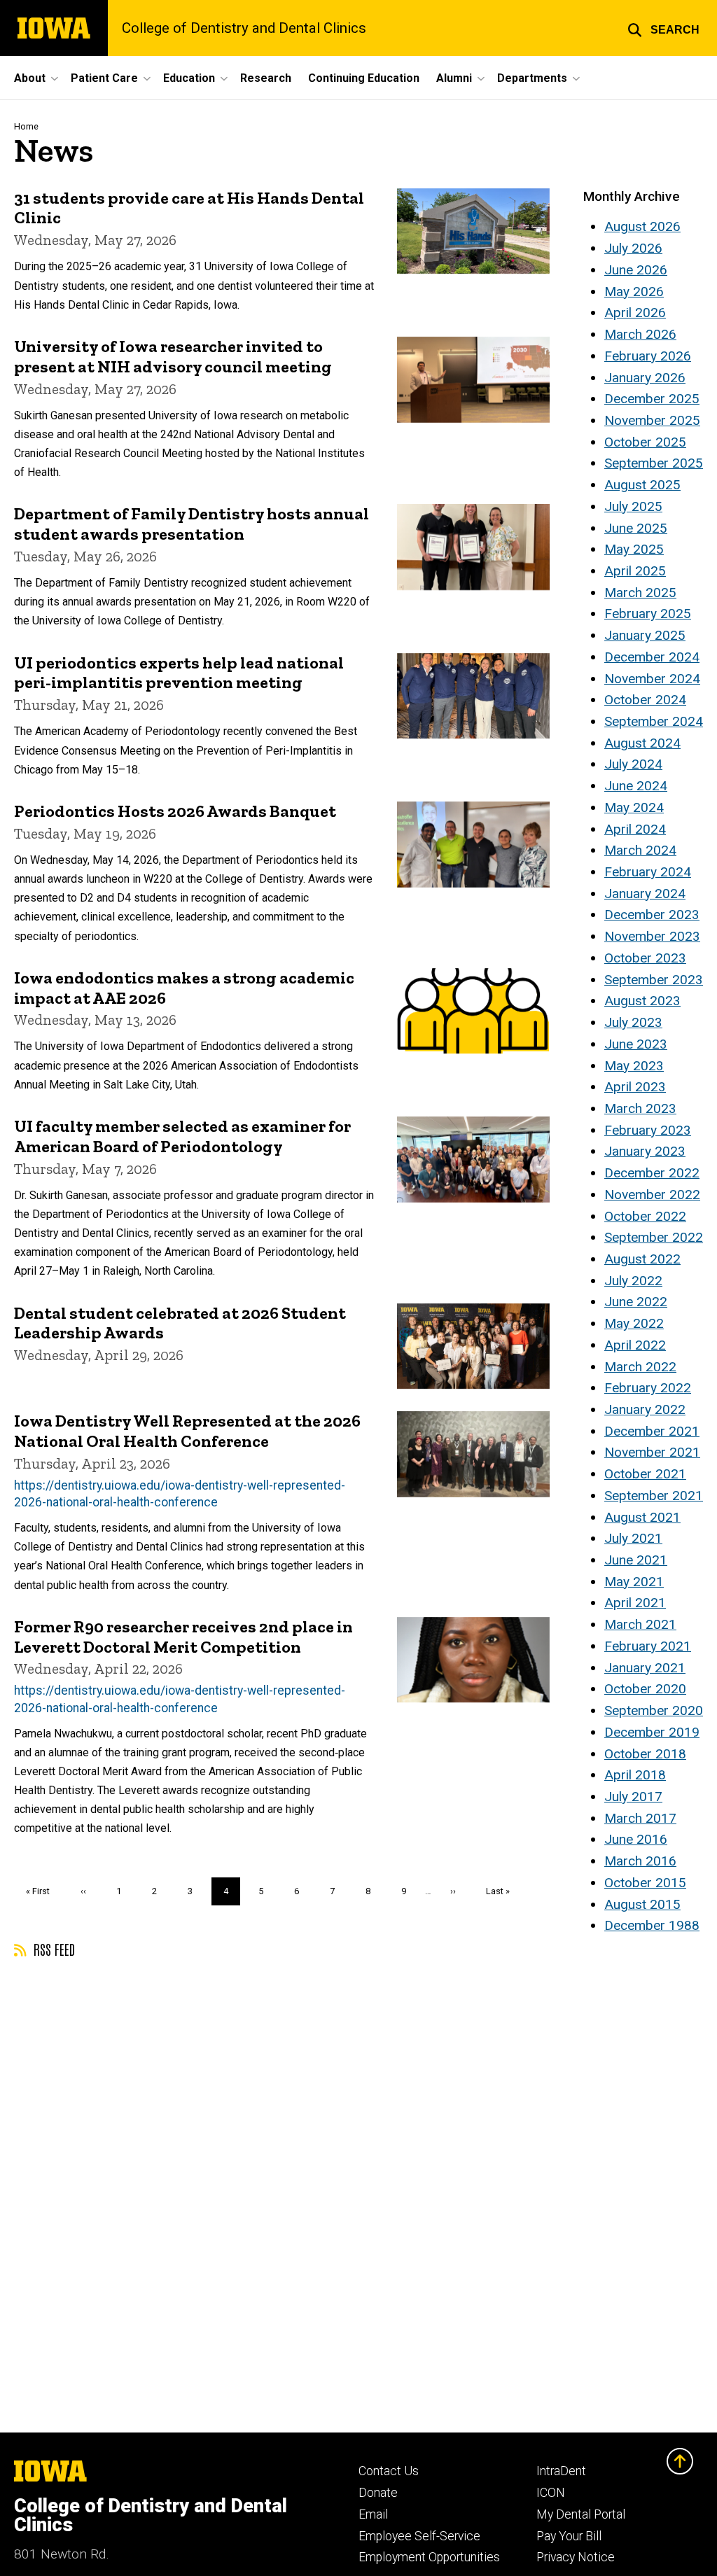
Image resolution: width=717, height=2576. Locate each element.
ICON (551, 2493)
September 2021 (654, 1496)
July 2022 (633, 1281)
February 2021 (648, 1646)
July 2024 (633, 764)
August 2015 (642, 1904)
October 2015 (645, 1883)
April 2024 (635, 829)
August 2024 (642, 743)
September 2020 (654, 1710)
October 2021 (645, 1474)
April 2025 (635, 571)
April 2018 (635, 1775)
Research (266, 78)
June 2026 (636, 270)
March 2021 (640, 1624)
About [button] (30, 78)
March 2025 (640, 593)
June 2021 (636, 1560)
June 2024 (636, 786)
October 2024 (645, 700)
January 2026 (645, 378)
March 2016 (640, 1861)
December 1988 (652, 1925)
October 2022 (645, 1216)
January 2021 (645, 1668)
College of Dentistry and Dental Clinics (244, 28)
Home (26, 126)
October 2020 (645, 1689)
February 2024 (648, 872)
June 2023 (636, 1044)
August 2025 (642, 485)
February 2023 (648, 1130)
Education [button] (189, 78)
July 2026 (633, 248)
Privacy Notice (576, 2557)
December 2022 (652, 1173)
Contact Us (389, 2471)
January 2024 (645, 894)
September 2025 (654, 463)
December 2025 (652, 399)
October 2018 (645, 1754)
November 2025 (652, 420)
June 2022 (636, 1302)
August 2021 (642, 1517)
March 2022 (640, 1367)
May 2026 (634, 292)
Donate (378, 2493)
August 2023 (642, 1001)
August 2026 (642, 226)
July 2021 (633, 1538)
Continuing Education (364, 78)
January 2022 (645, 1409)
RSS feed (53, 1949)
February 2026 (648, 356)
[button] (663, 28)
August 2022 (642, 1259)
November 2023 (652, 936)
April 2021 (635, 1603)
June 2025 (636, 528)
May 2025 (634, 549)
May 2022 (634, 1323)
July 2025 (633, 506)
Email (373, 2514)
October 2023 (645, 958)
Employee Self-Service (419, 2536)
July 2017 (633, 1797)
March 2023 (640, 1108)
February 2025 (648, 614)
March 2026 (640, 334)
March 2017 (640, 1818)
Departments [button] (532, 78)
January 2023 (645, 1151)
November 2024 (652, 679)
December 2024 (652, 657)
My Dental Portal (581, 2514)
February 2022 (648, 1388)
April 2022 (635, 1345)
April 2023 (635, 1087)
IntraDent (561, 2471)
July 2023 (633, 1022)
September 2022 (654, 1237)
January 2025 (645, 635)
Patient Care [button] (104, 78)
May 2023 (634, 1066)
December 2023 (652, 915)
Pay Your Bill (569, 2536)
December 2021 (652, 1431)
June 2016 (636, 1839)
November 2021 (652, 1452)
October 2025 (645, 442)
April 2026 (635, 313)
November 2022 (652, 1195)
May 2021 (634, 1582)
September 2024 (654, 721)
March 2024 (640, 850)
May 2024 (634, 807)
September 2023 (654, 980)
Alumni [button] (454, 78)
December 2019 (652, 1732)
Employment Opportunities (429, 2557)
